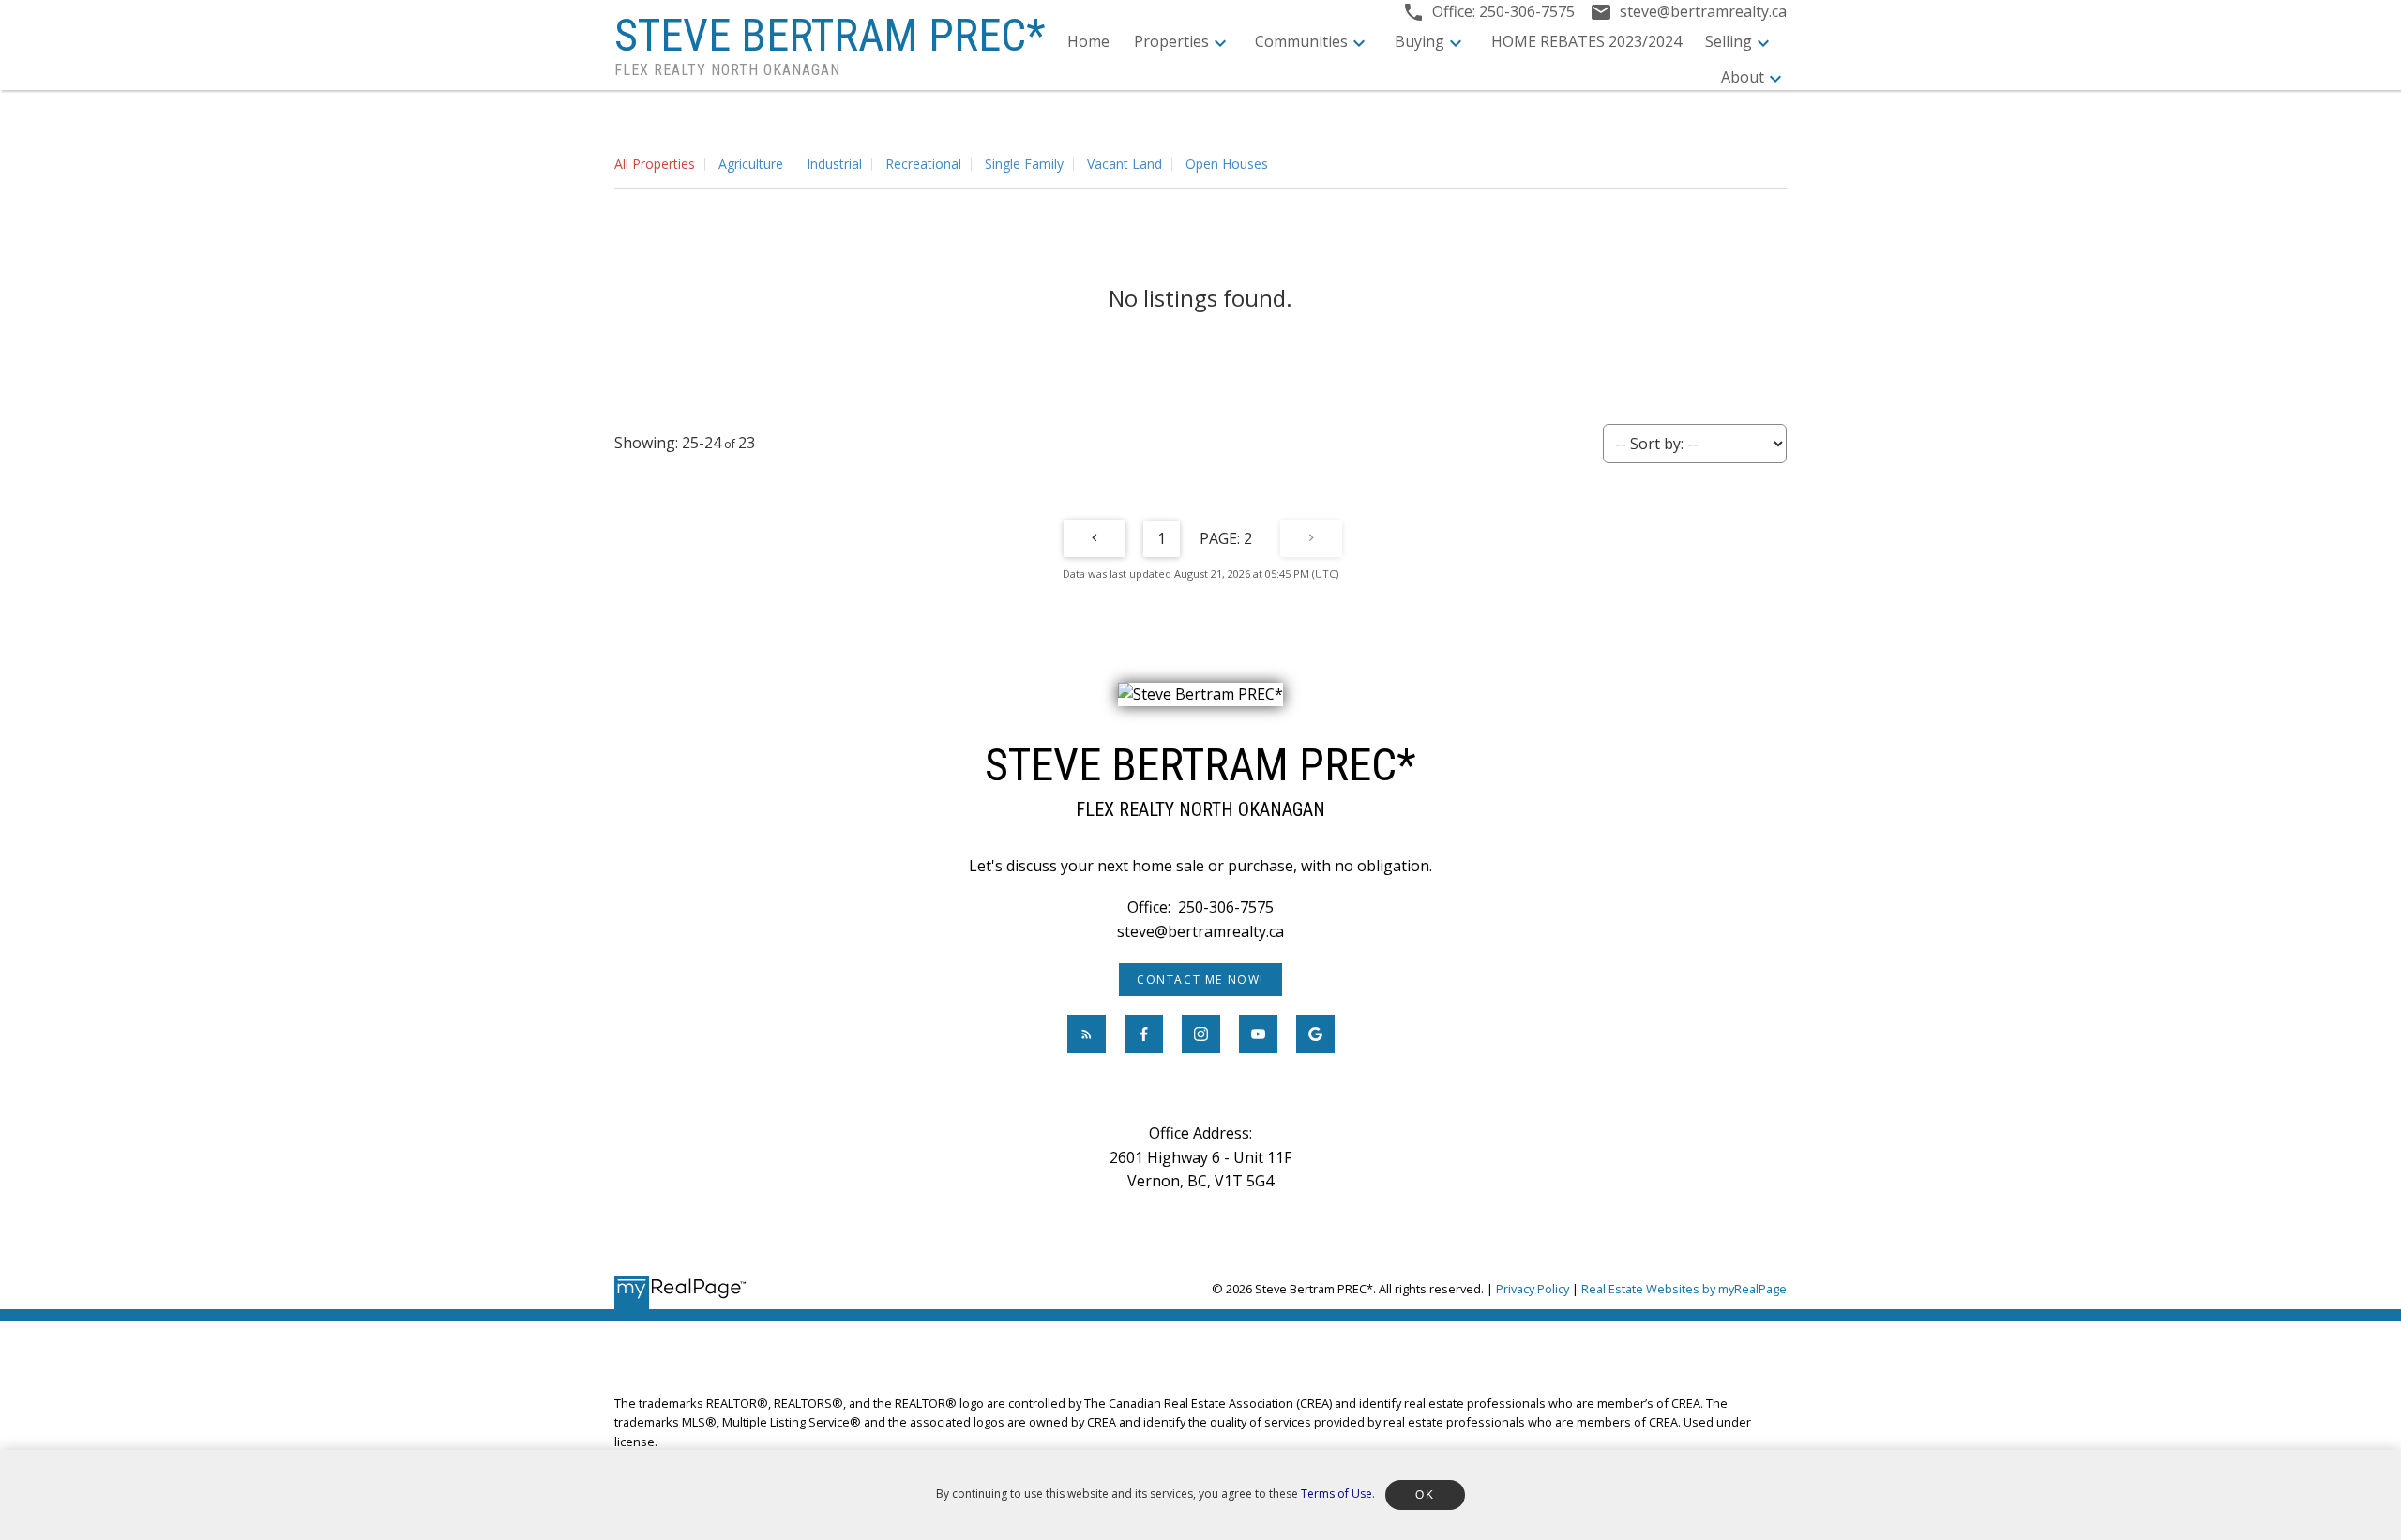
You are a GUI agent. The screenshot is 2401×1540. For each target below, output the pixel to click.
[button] (1200, 980)
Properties (1171, 41)
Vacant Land (1125, 164)
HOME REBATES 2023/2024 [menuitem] (1586, 41)
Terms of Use (1336, 1494)
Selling (1729, 41)
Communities (1301, 41)
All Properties (655, 164)
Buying (1419, 41)
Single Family (1024, 164)
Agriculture (751, 164)
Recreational (923, 164)
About (1743, 77)
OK (1425, 1495)
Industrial (834, 164)
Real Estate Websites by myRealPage (1684, 1289)
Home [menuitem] (1088, 41)
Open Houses (1227, 164)
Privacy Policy (1533, 1289)
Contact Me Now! (1200, 980)
